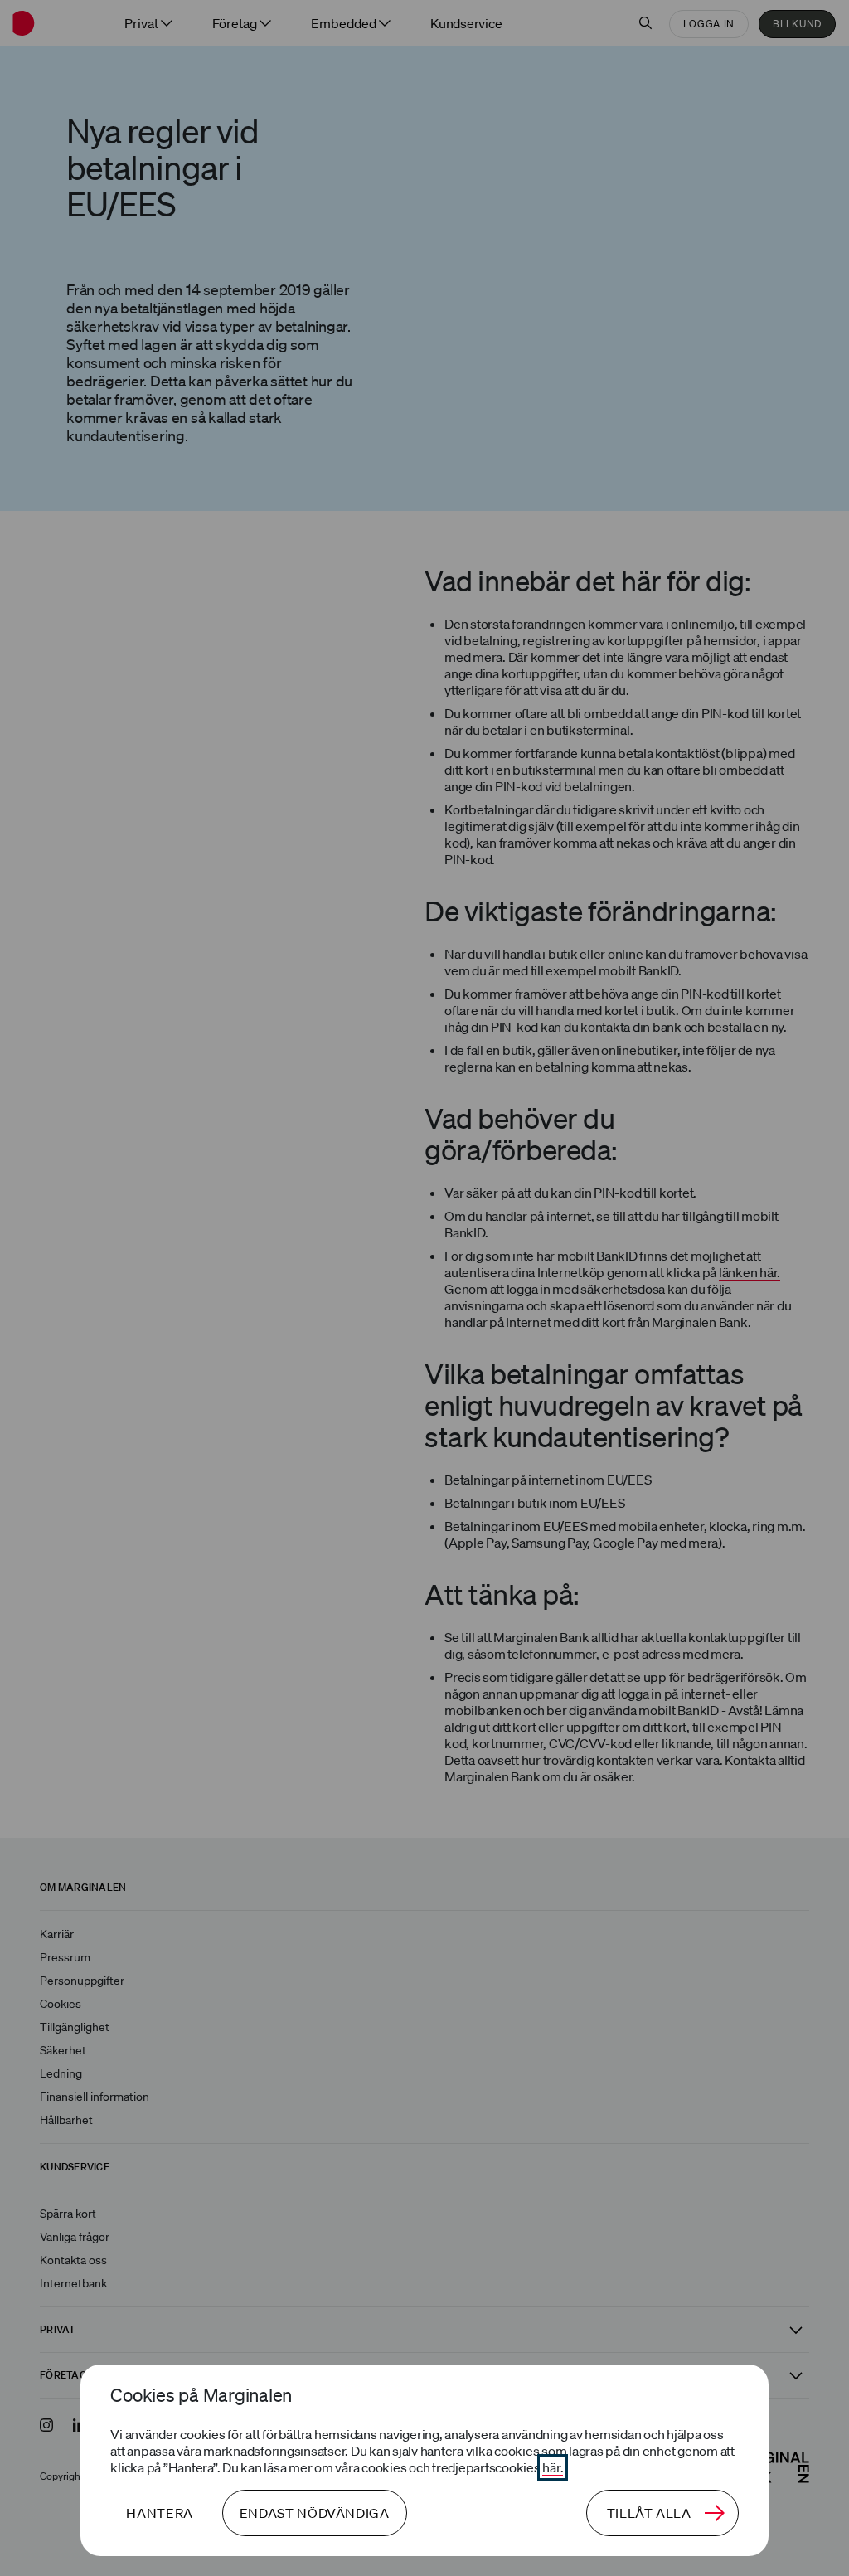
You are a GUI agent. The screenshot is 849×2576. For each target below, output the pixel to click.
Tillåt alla (649, 2513)
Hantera (159, 2513)
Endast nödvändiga (315, 2513)
